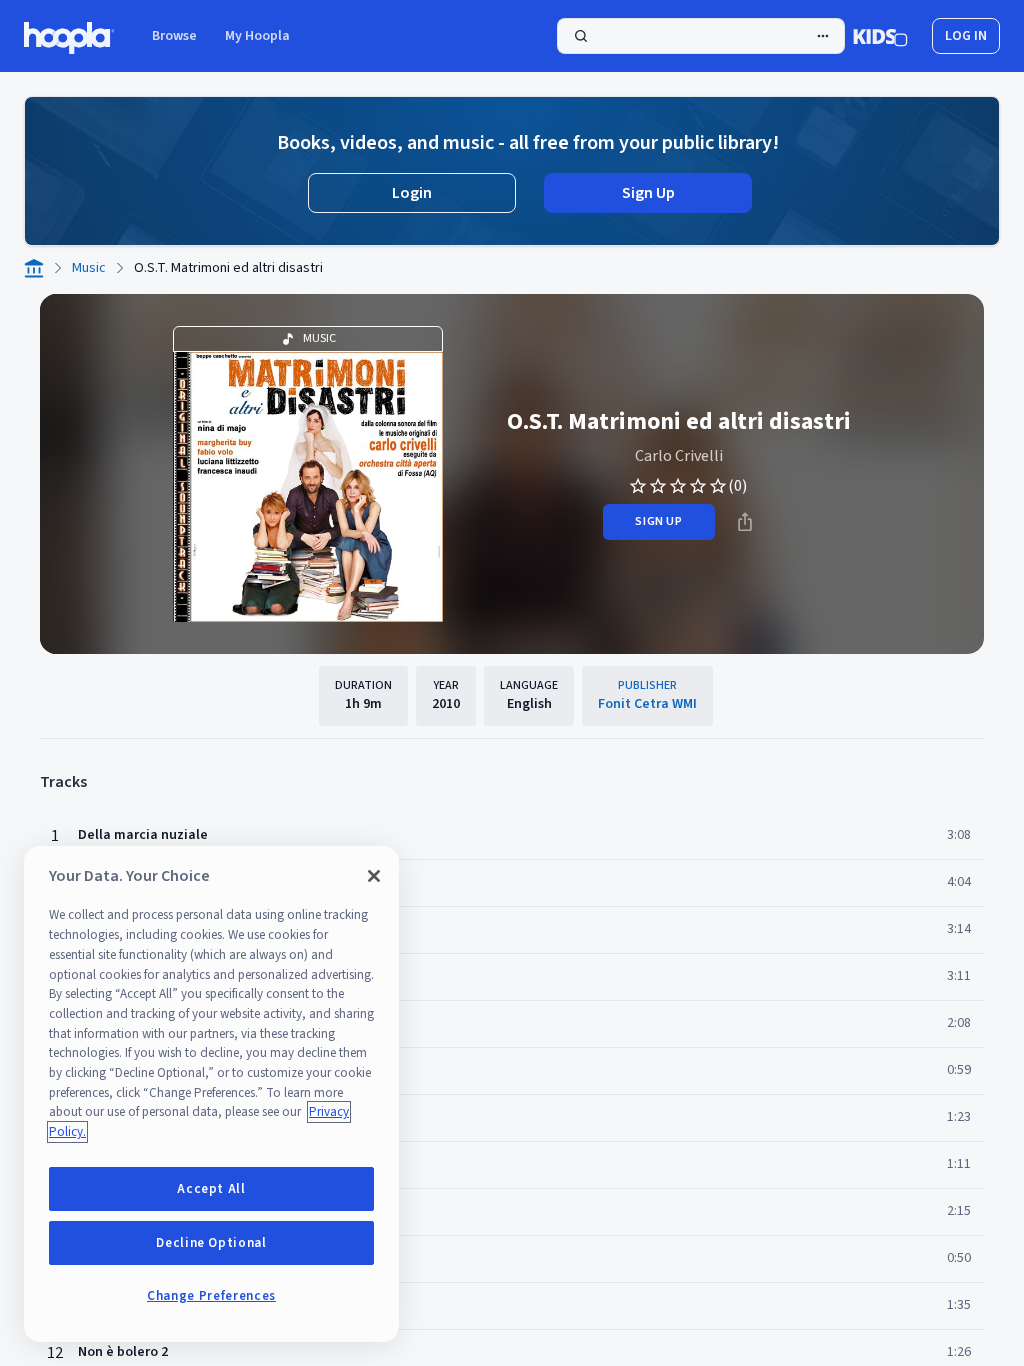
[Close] (374, 876)
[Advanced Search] (823, 36)
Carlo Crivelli (679, 456)
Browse (174, 36)
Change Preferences (211, 1296)
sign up (658, 521)
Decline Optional (211, 1243)
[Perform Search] (701, 36)
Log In (966, 36)
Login (412, 193)
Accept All (211, 1189)
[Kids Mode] (880, 36)
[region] (211, 1094)
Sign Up (648, 193)
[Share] (745, 522)
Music (89, 268)
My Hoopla (257, 36)
